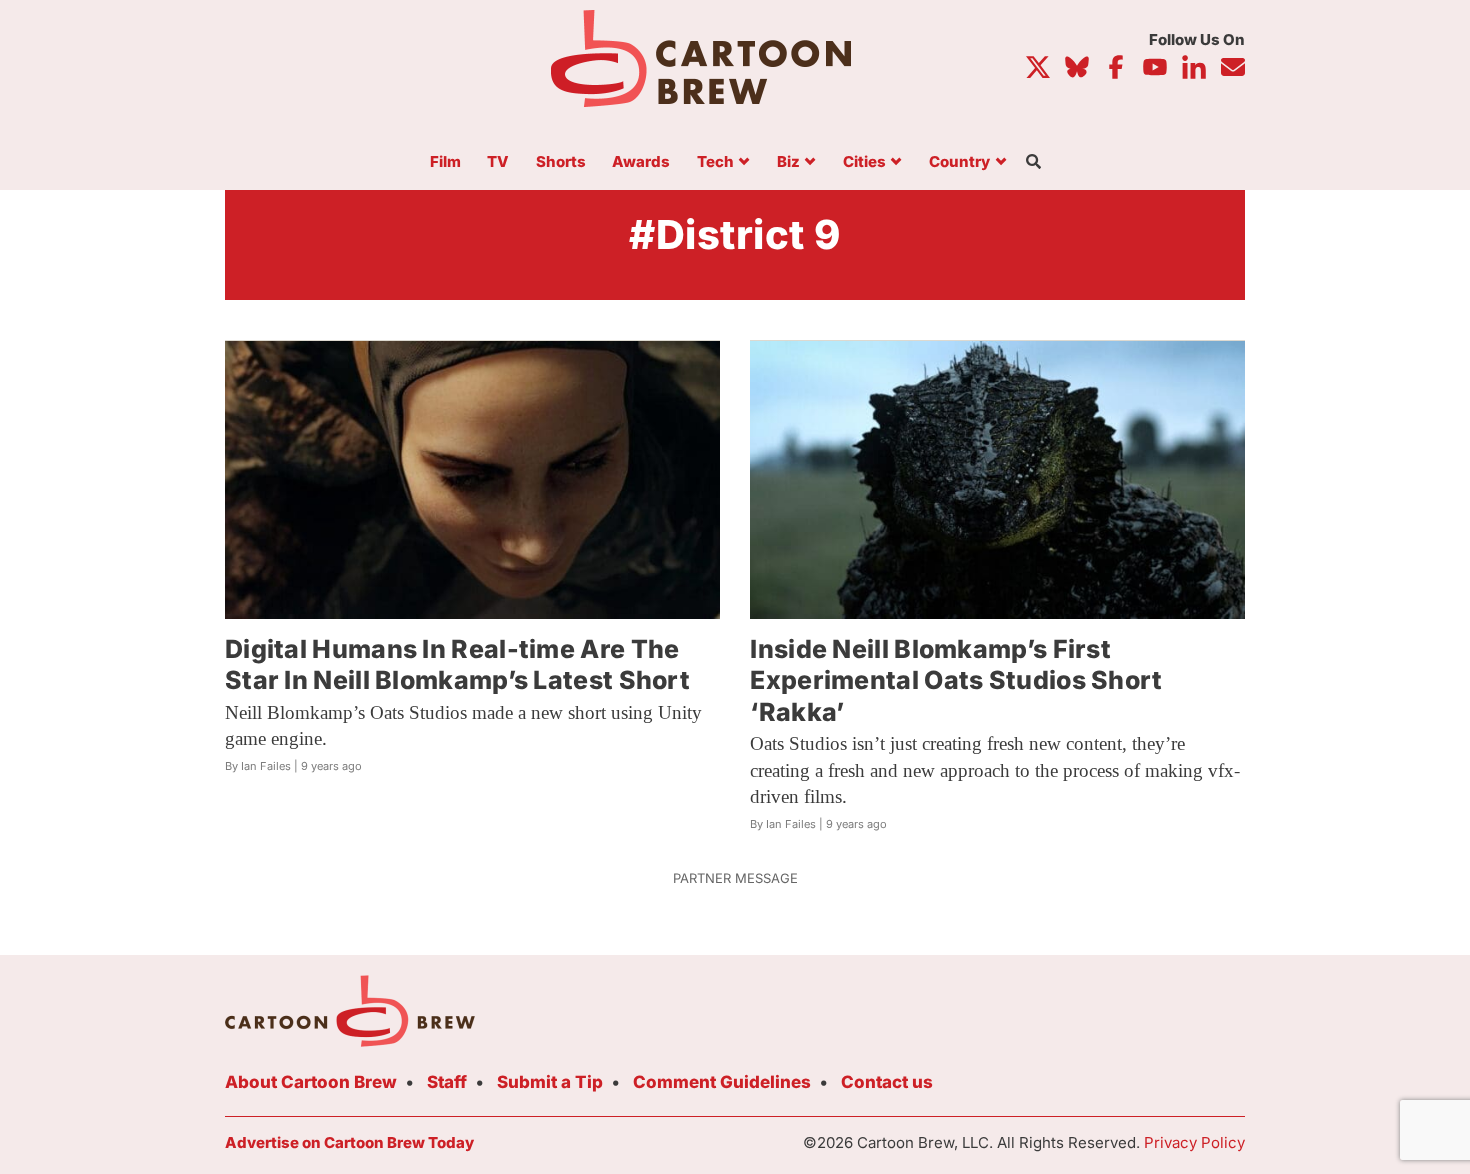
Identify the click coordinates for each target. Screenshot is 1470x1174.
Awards (641, 162)
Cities (864, 162)
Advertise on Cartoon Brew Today (349, 1142)
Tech (715, 162)
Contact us (887, 1082)
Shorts (561, 162)
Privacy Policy (1194, 1142)
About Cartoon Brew (311, 1082)
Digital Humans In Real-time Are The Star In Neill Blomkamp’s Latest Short (457, 664)
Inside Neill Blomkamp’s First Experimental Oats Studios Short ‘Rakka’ (956, 680)
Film (445, 162)
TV (498, 162)
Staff (447, 1082)
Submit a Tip (550, 1082)
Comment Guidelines (722, 1082)
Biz (788, 162)
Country (959, 162)
